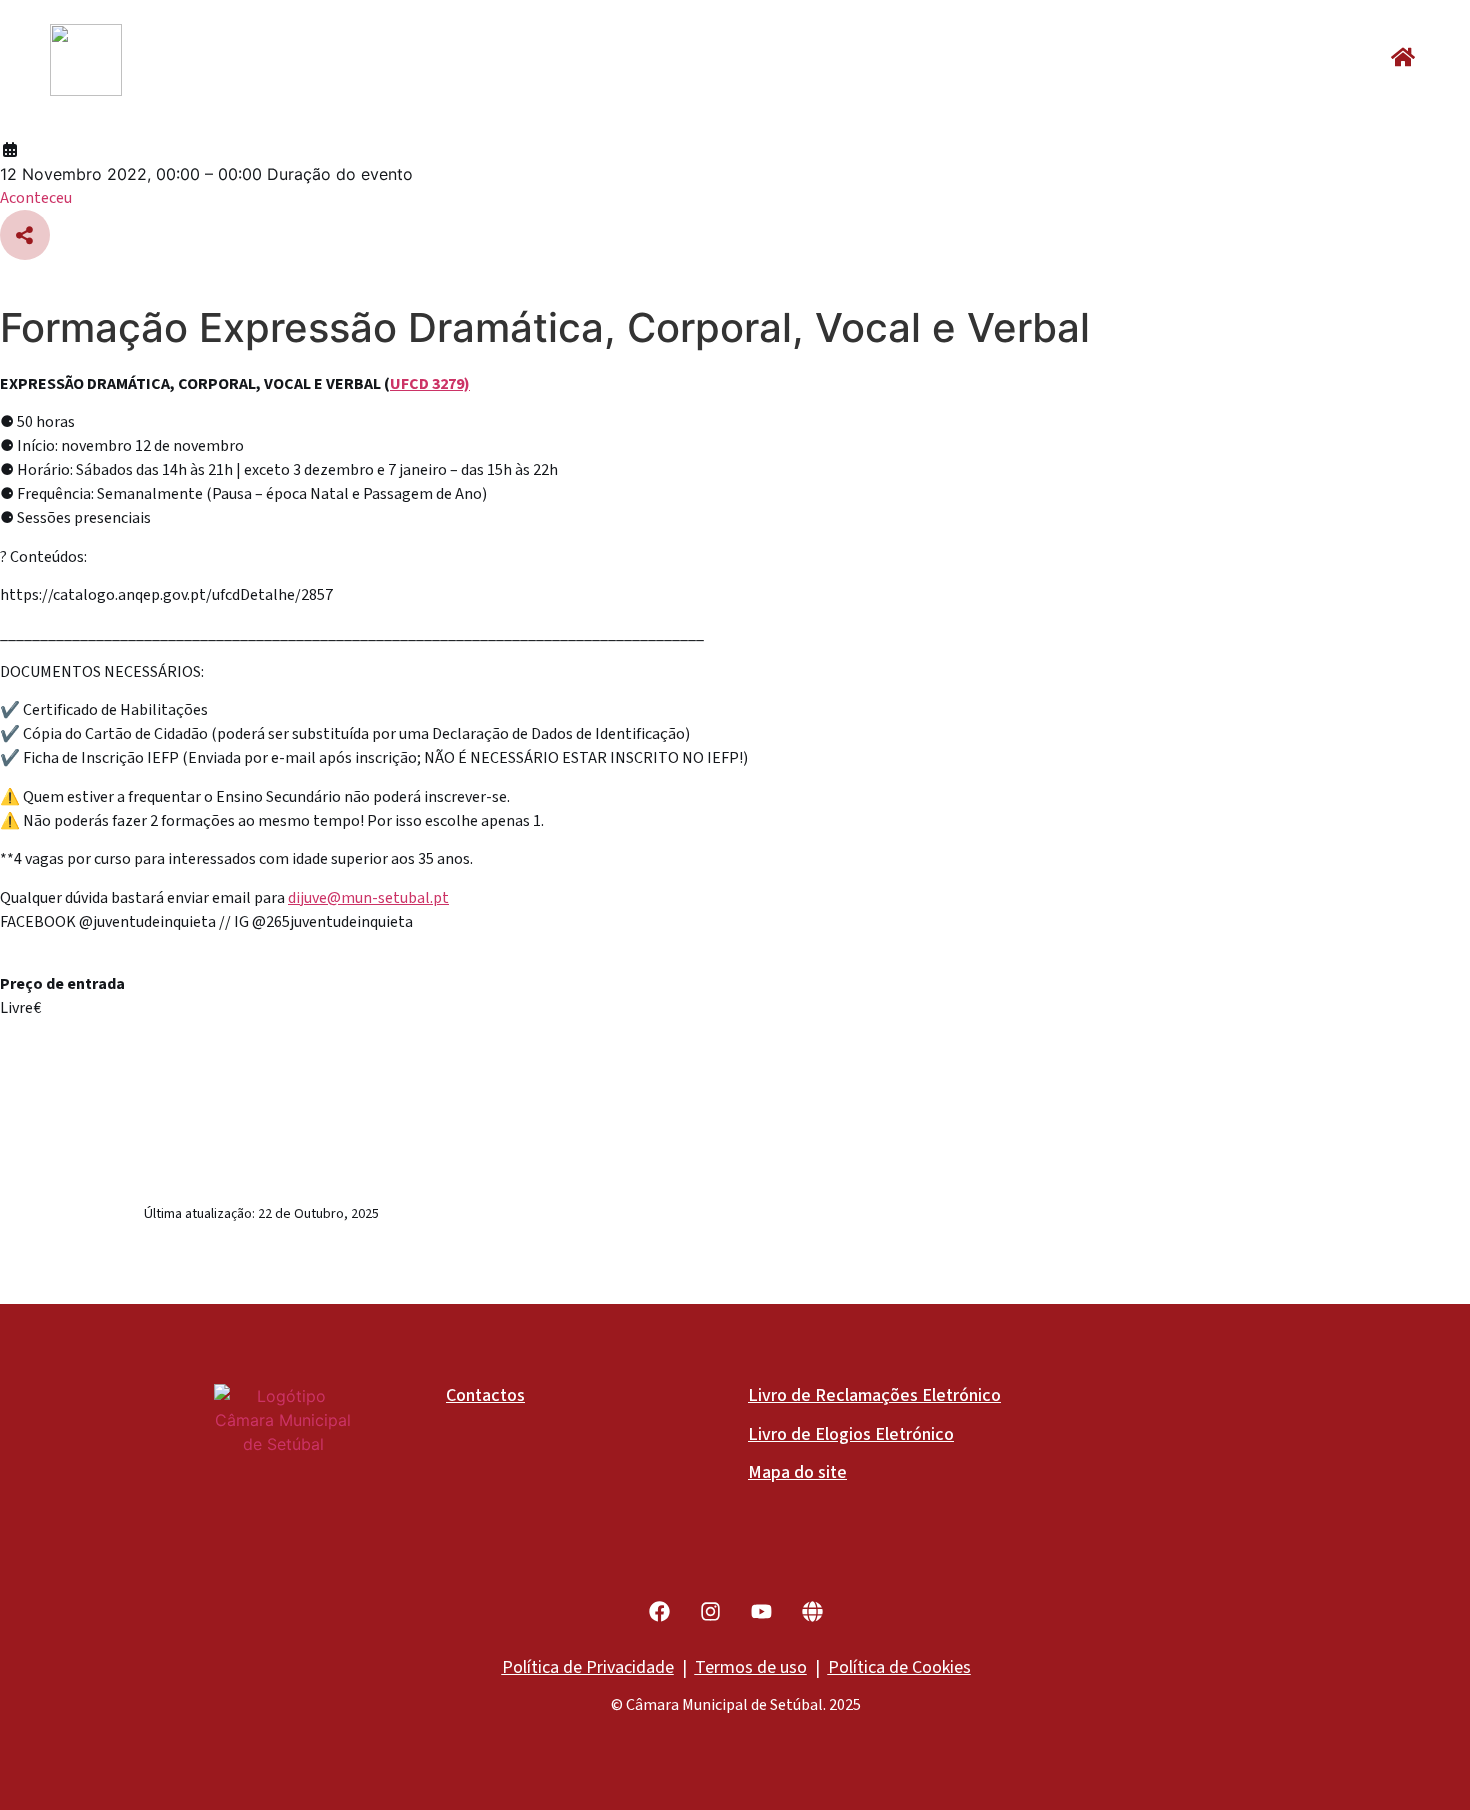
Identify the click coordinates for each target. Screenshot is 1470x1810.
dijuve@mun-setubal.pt (368, 898)
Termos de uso (751, 1667)
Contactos (485, 1395)
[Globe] (812, 1611)
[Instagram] (710, 1611)
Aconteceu (36, 198)
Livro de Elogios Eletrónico (851, 1434)
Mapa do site (797, 1472)
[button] (1403, 57)
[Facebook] (659, 1611)
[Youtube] (761, 1611)
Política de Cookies (899, 1667)
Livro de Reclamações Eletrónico (874, 1395)
